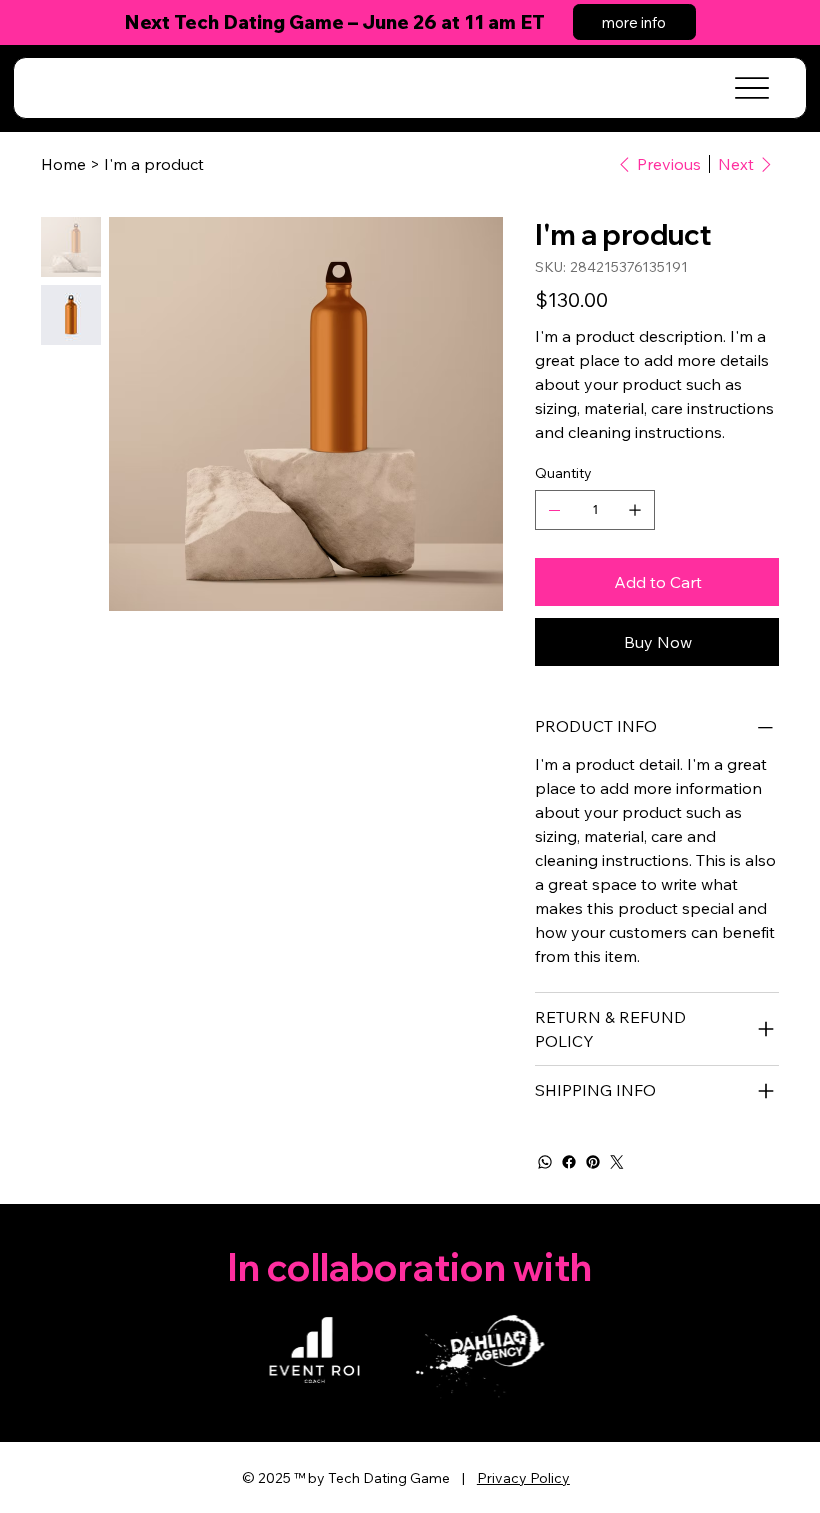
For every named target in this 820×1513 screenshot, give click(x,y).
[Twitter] (617, 1162)
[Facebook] (569, 1162)
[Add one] (635, 510)
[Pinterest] (593, 1162)
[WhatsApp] (545, 1162)
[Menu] (751, 88)
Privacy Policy (523, 1478)
